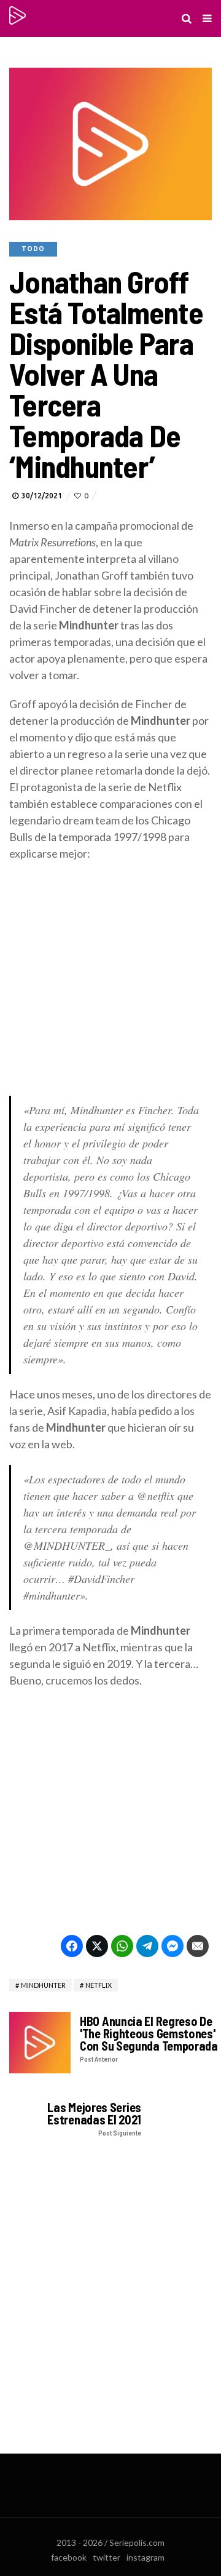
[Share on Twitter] (97, 1946)
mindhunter (43, 1985)
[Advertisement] (110, 985)
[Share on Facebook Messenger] (173, 1946)
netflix (99, 1985)
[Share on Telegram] (147, 1946)
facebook (69, 2557)
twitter (107, 2557)
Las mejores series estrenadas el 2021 (94, 2119)
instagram (145, 2557)
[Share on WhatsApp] (122, 1946)
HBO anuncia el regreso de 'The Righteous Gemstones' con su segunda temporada (149, 2039)
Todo (33, 249)
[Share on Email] (198, 1946)
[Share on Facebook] (72, 1946)
